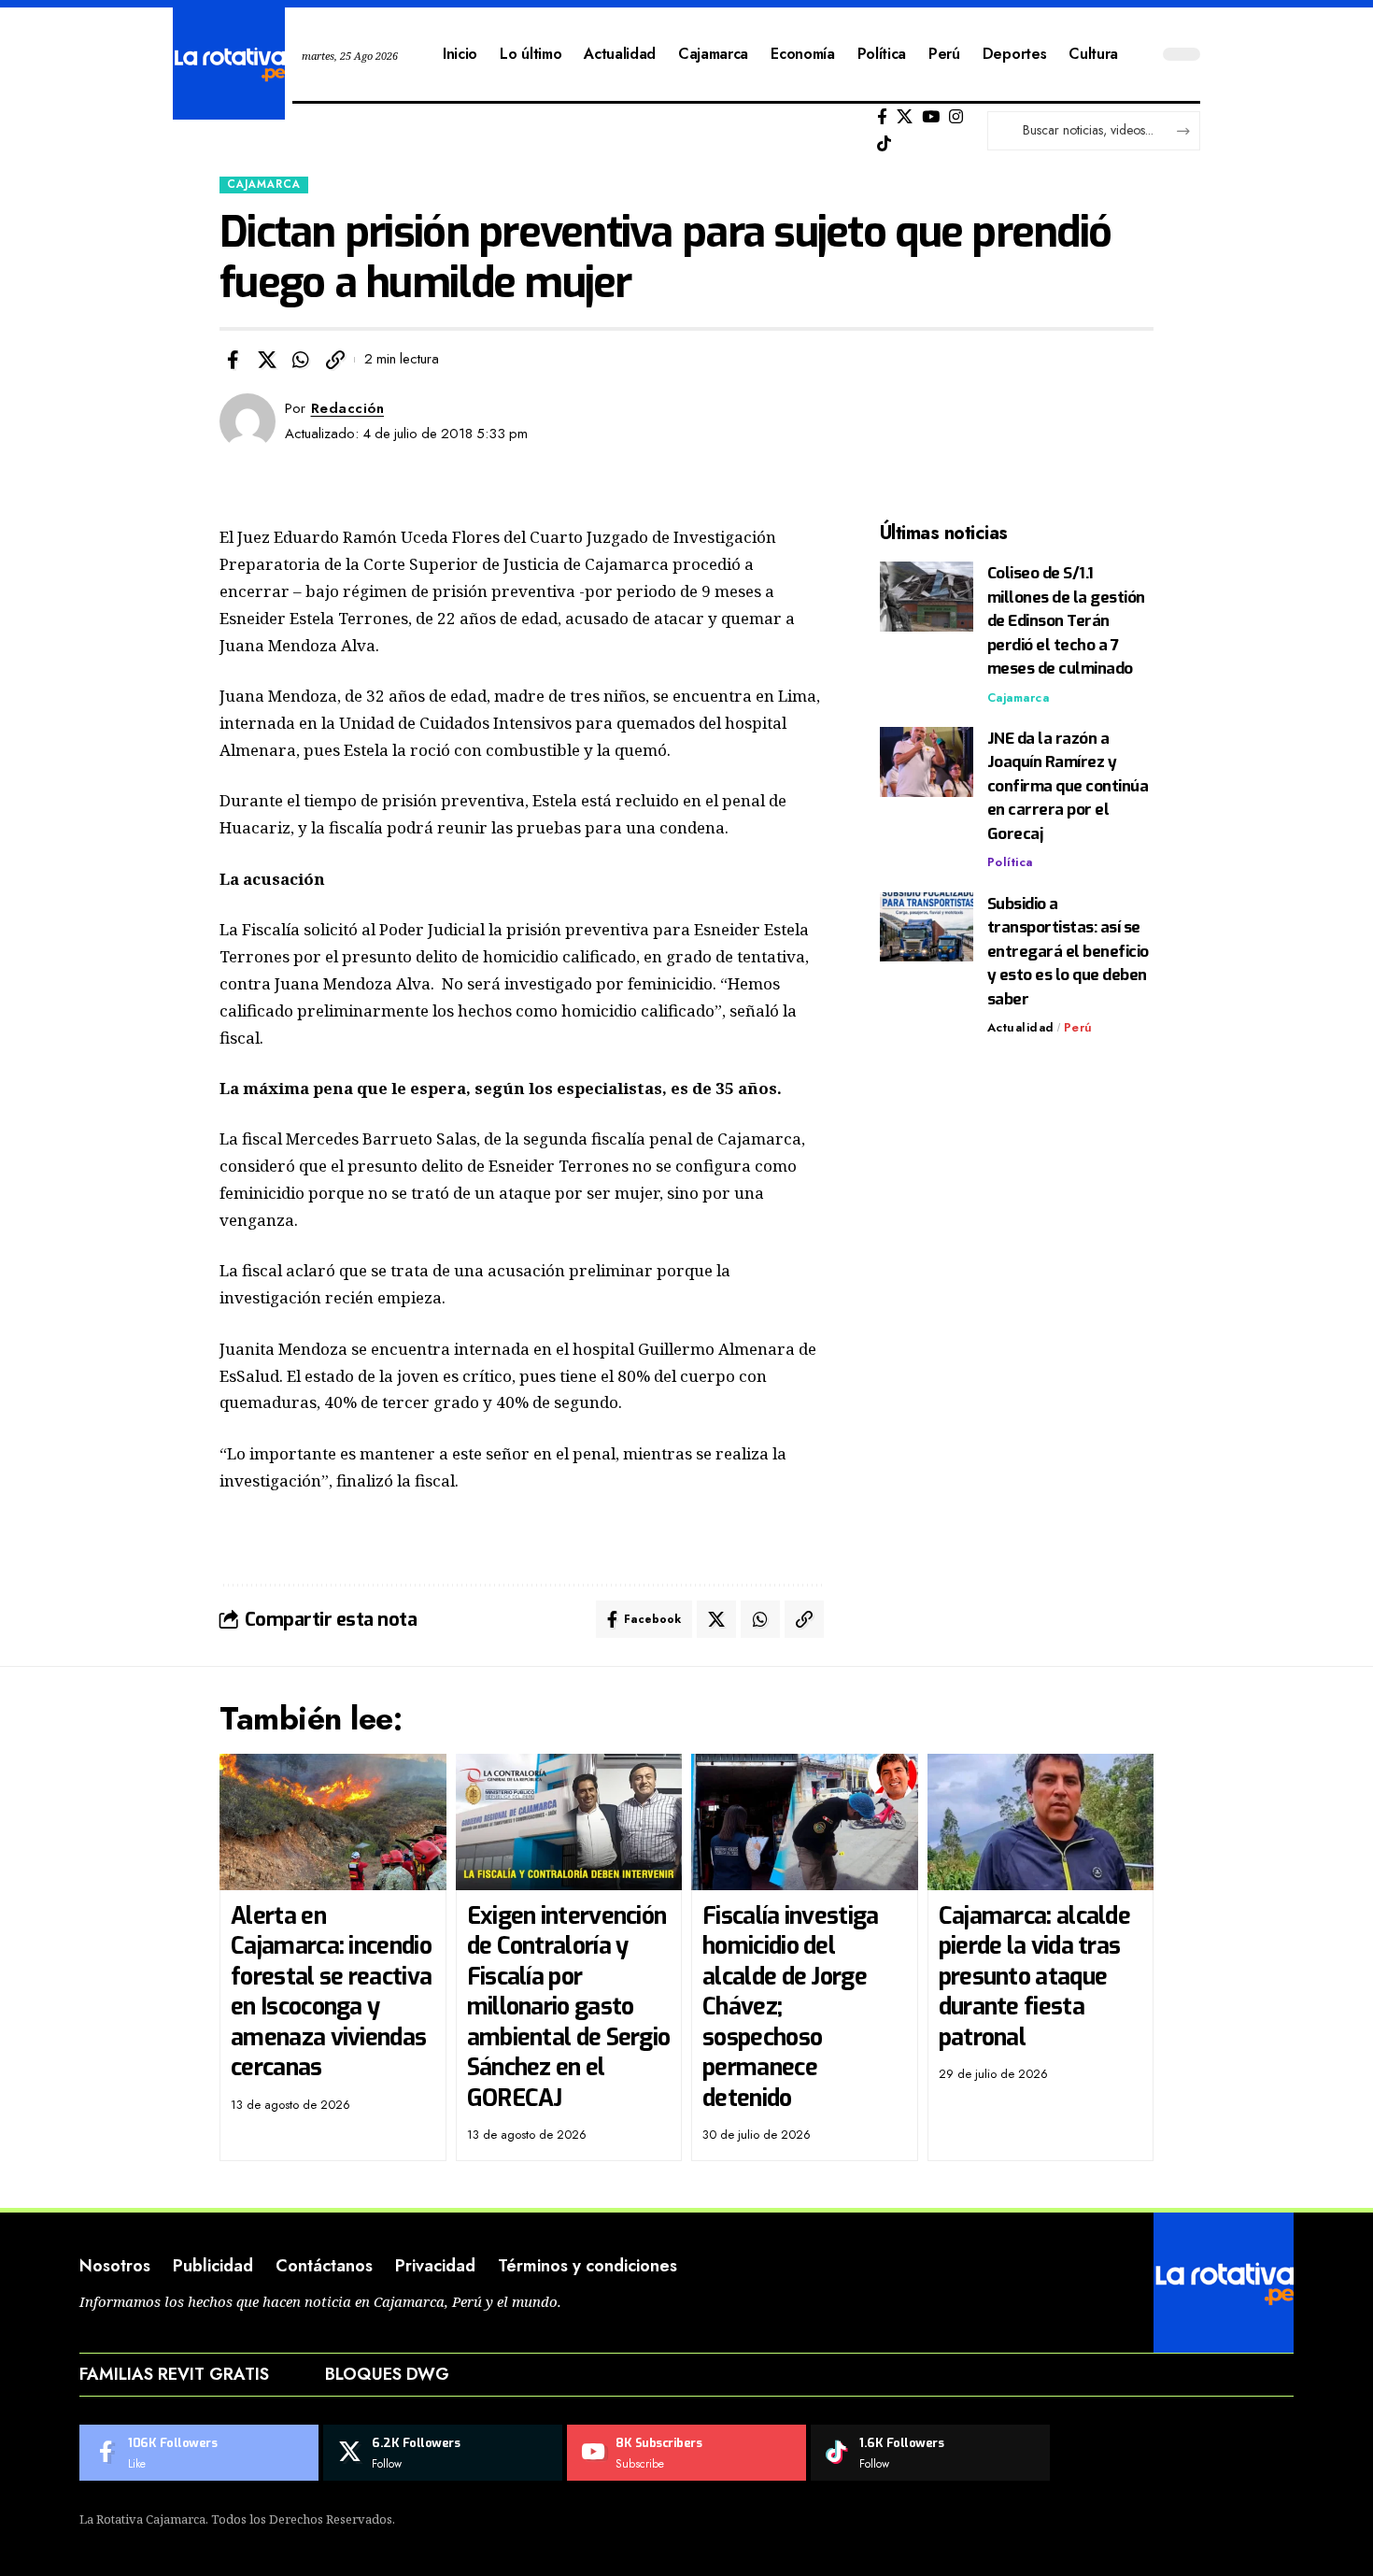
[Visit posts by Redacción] (248, 421)
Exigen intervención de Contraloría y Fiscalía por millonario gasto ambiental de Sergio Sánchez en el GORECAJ (569, 2007)
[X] (905, 117)
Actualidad (1021, 1027)
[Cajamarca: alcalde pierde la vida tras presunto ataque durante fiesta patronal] (1041, 1822)
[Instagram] (956, 117)
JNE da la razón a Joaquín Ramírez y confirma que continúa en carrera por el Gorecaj (1068, 786)
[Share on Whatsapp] (301, 360)
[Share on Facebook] (233, 360)
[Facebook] (882, 117)
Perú (1078, 1027)
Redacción (348, 408)
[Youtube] (686, 2453)
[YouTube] (931, 117)
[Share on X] (267, 360)
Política (1010, 862)
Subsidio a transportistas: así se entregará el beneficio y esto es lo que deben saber (1068, 951)
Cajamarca (264, 184)
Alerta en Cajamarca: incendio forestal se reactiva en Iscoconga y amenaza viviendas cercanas (331, 1992)
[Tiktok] (884, 144)
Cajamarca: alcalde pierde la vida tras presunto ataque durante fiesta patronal (1034, 1977)
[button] (335, 360)
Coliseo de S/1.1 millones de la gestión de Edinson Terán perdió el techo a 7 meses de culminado (1066, 621)
